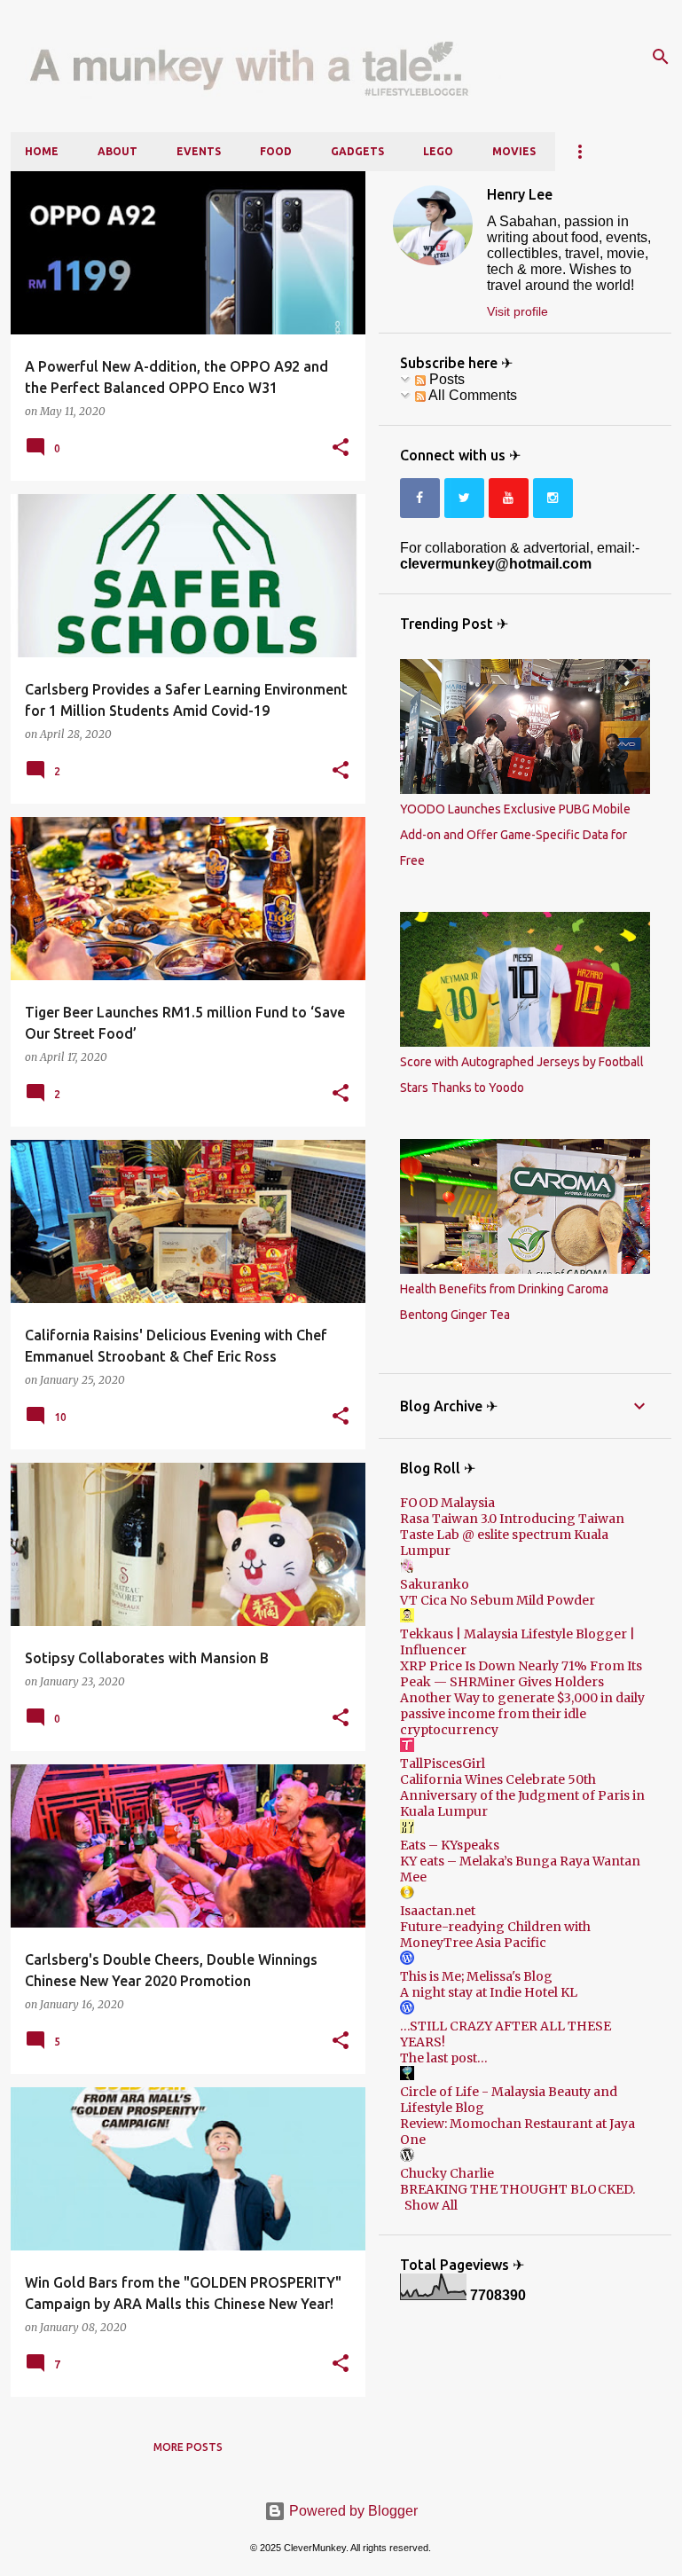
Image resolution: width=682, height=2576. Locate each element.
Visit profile (517, 311)
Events (199, 151)
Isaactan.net (438, 1911)
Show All (431, 2205)
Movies (514, 151)
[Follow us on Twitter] (464, 498)
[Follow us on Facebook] (420, 498)
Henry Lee (520, 194)
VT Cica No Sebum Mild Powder (498, 1600)
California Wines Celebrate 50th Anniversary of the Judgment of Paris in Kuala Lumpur (522, 1795)
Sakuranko (435, 1584)
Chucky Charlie (447, 2173)
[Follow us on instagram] (553, 498)
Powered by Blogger (352, 2511)
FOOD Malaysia (447, 1503)
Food (276, 151)
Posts (445, 379)
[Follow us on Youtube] (509, 498)
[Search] (661, 57)
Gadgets (357, 151)
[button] (341, 448)
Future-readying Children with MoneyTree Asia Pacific (495, 1935)
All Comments (471, 395)
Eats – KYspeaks (450, 1845)
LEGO (438, 151)
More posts (188, 2447)
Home (42, 151)
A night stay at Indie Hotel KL (489, 1992)
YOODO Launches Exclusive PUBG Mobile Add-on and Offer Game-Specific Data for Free (515, 835)
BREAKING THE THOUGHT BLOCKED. (517, 2189)
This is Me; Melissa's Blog (476, 1976)
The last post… (444, 2058)
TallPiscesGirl (443, 1763)
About (118, 151)
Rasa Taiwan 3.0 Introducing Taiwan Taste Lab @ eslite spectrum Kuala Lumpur (512, 1535)
